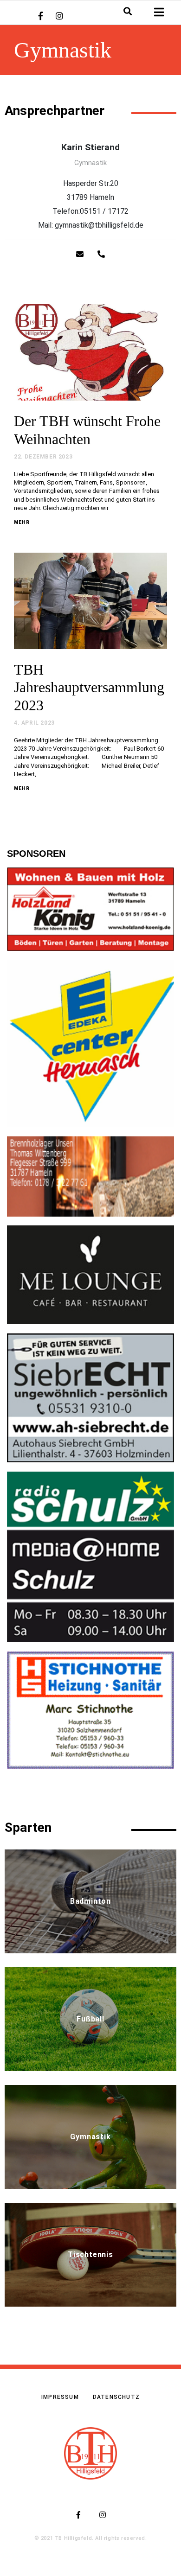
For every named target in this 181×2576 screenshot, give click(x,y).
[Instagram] (59, 16)
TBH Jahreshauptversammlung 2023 (89, 687)
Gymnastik (90, 2137)
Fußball (90, 2019)
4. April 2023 (34, 723)
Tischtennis (90, 2254)
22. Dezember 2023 (43, 457)
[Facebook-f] (40, 16)
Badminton (90, 1901)
